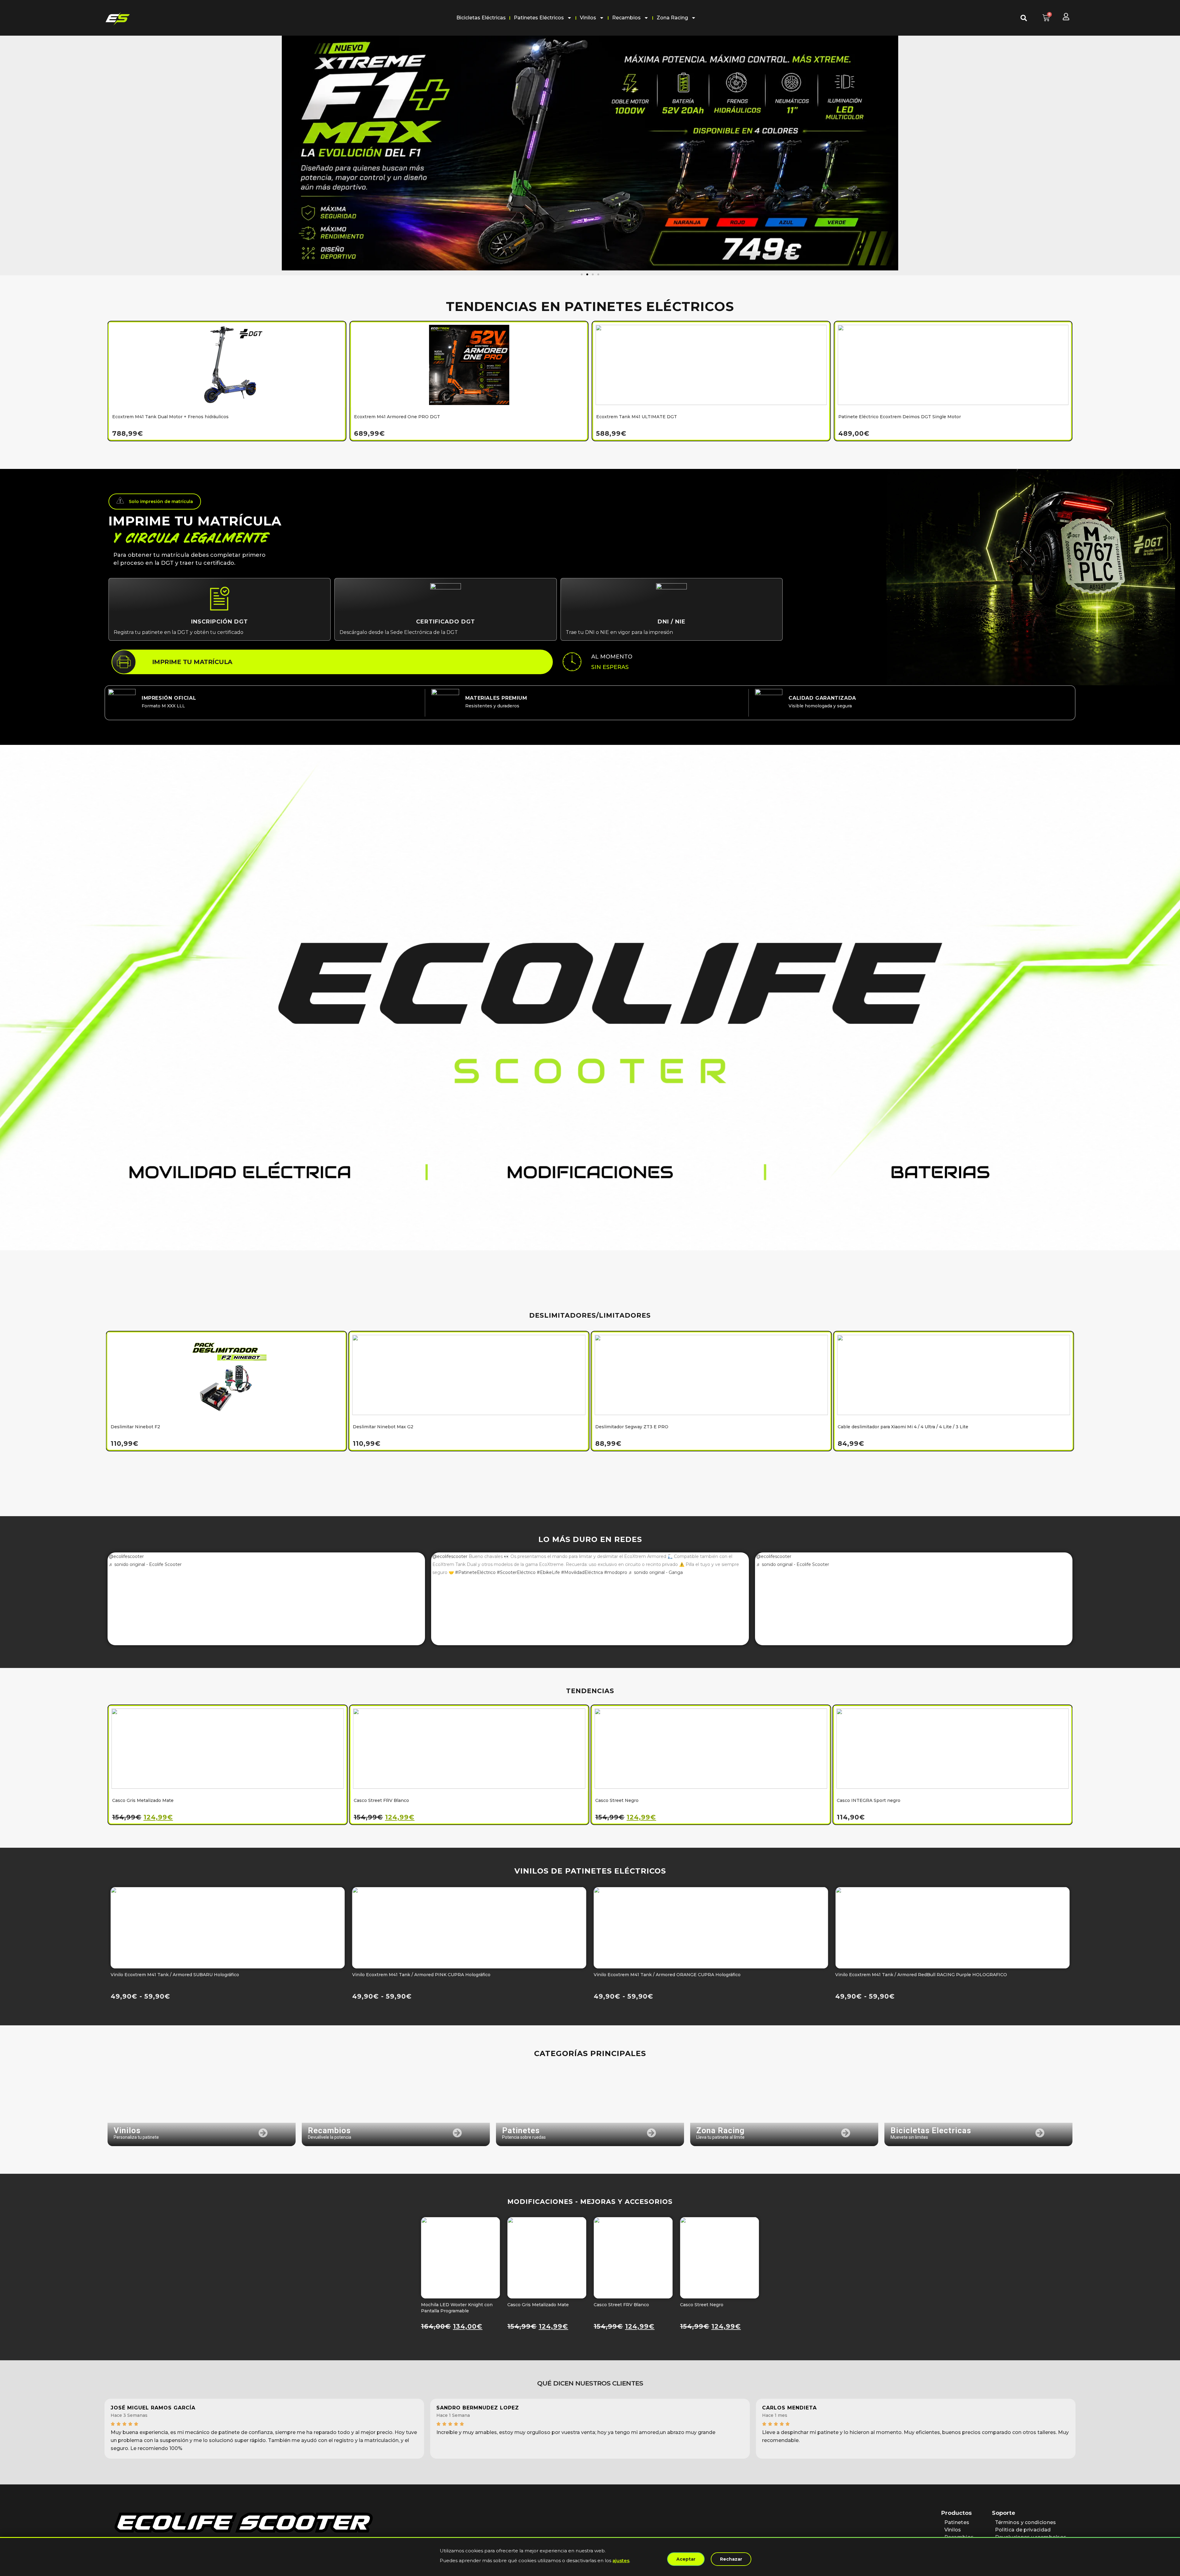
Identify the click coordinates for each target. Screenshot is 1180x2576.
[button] (4, 148)
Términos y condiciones (1026, 2522)
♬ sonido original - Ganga (656, 1572)
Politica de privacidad (1023, 2530)
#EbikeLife (548, 1572)
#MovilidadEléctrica (582, 1572)
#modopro (616, 1572)
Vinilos (588, 18)
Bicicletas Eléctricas (481, 18)
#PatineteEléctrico (475, 1572)
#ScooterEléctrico (516, 1572)
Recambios (626, 18)
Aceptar (686, 2559)
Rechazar (731, 2559)
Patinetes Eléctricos (539, 18)
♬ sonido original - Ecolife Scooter (145, 1564)
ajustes (621, 2560)
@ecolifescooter (126, 1556)
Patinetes (957, 2522)
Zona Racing (672, 18)
